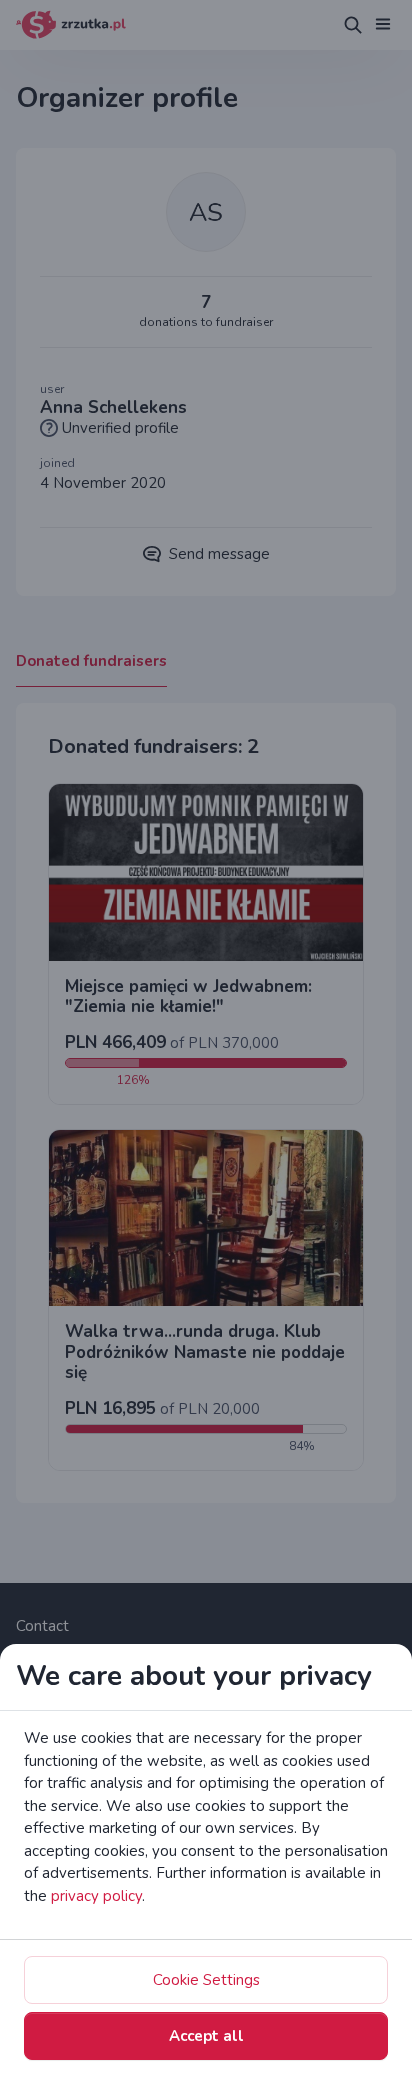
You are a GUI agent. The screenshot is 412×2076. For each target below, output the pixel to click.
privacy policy (96, 1896)
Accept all (206, 2036)
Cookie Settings (206, 1980)
